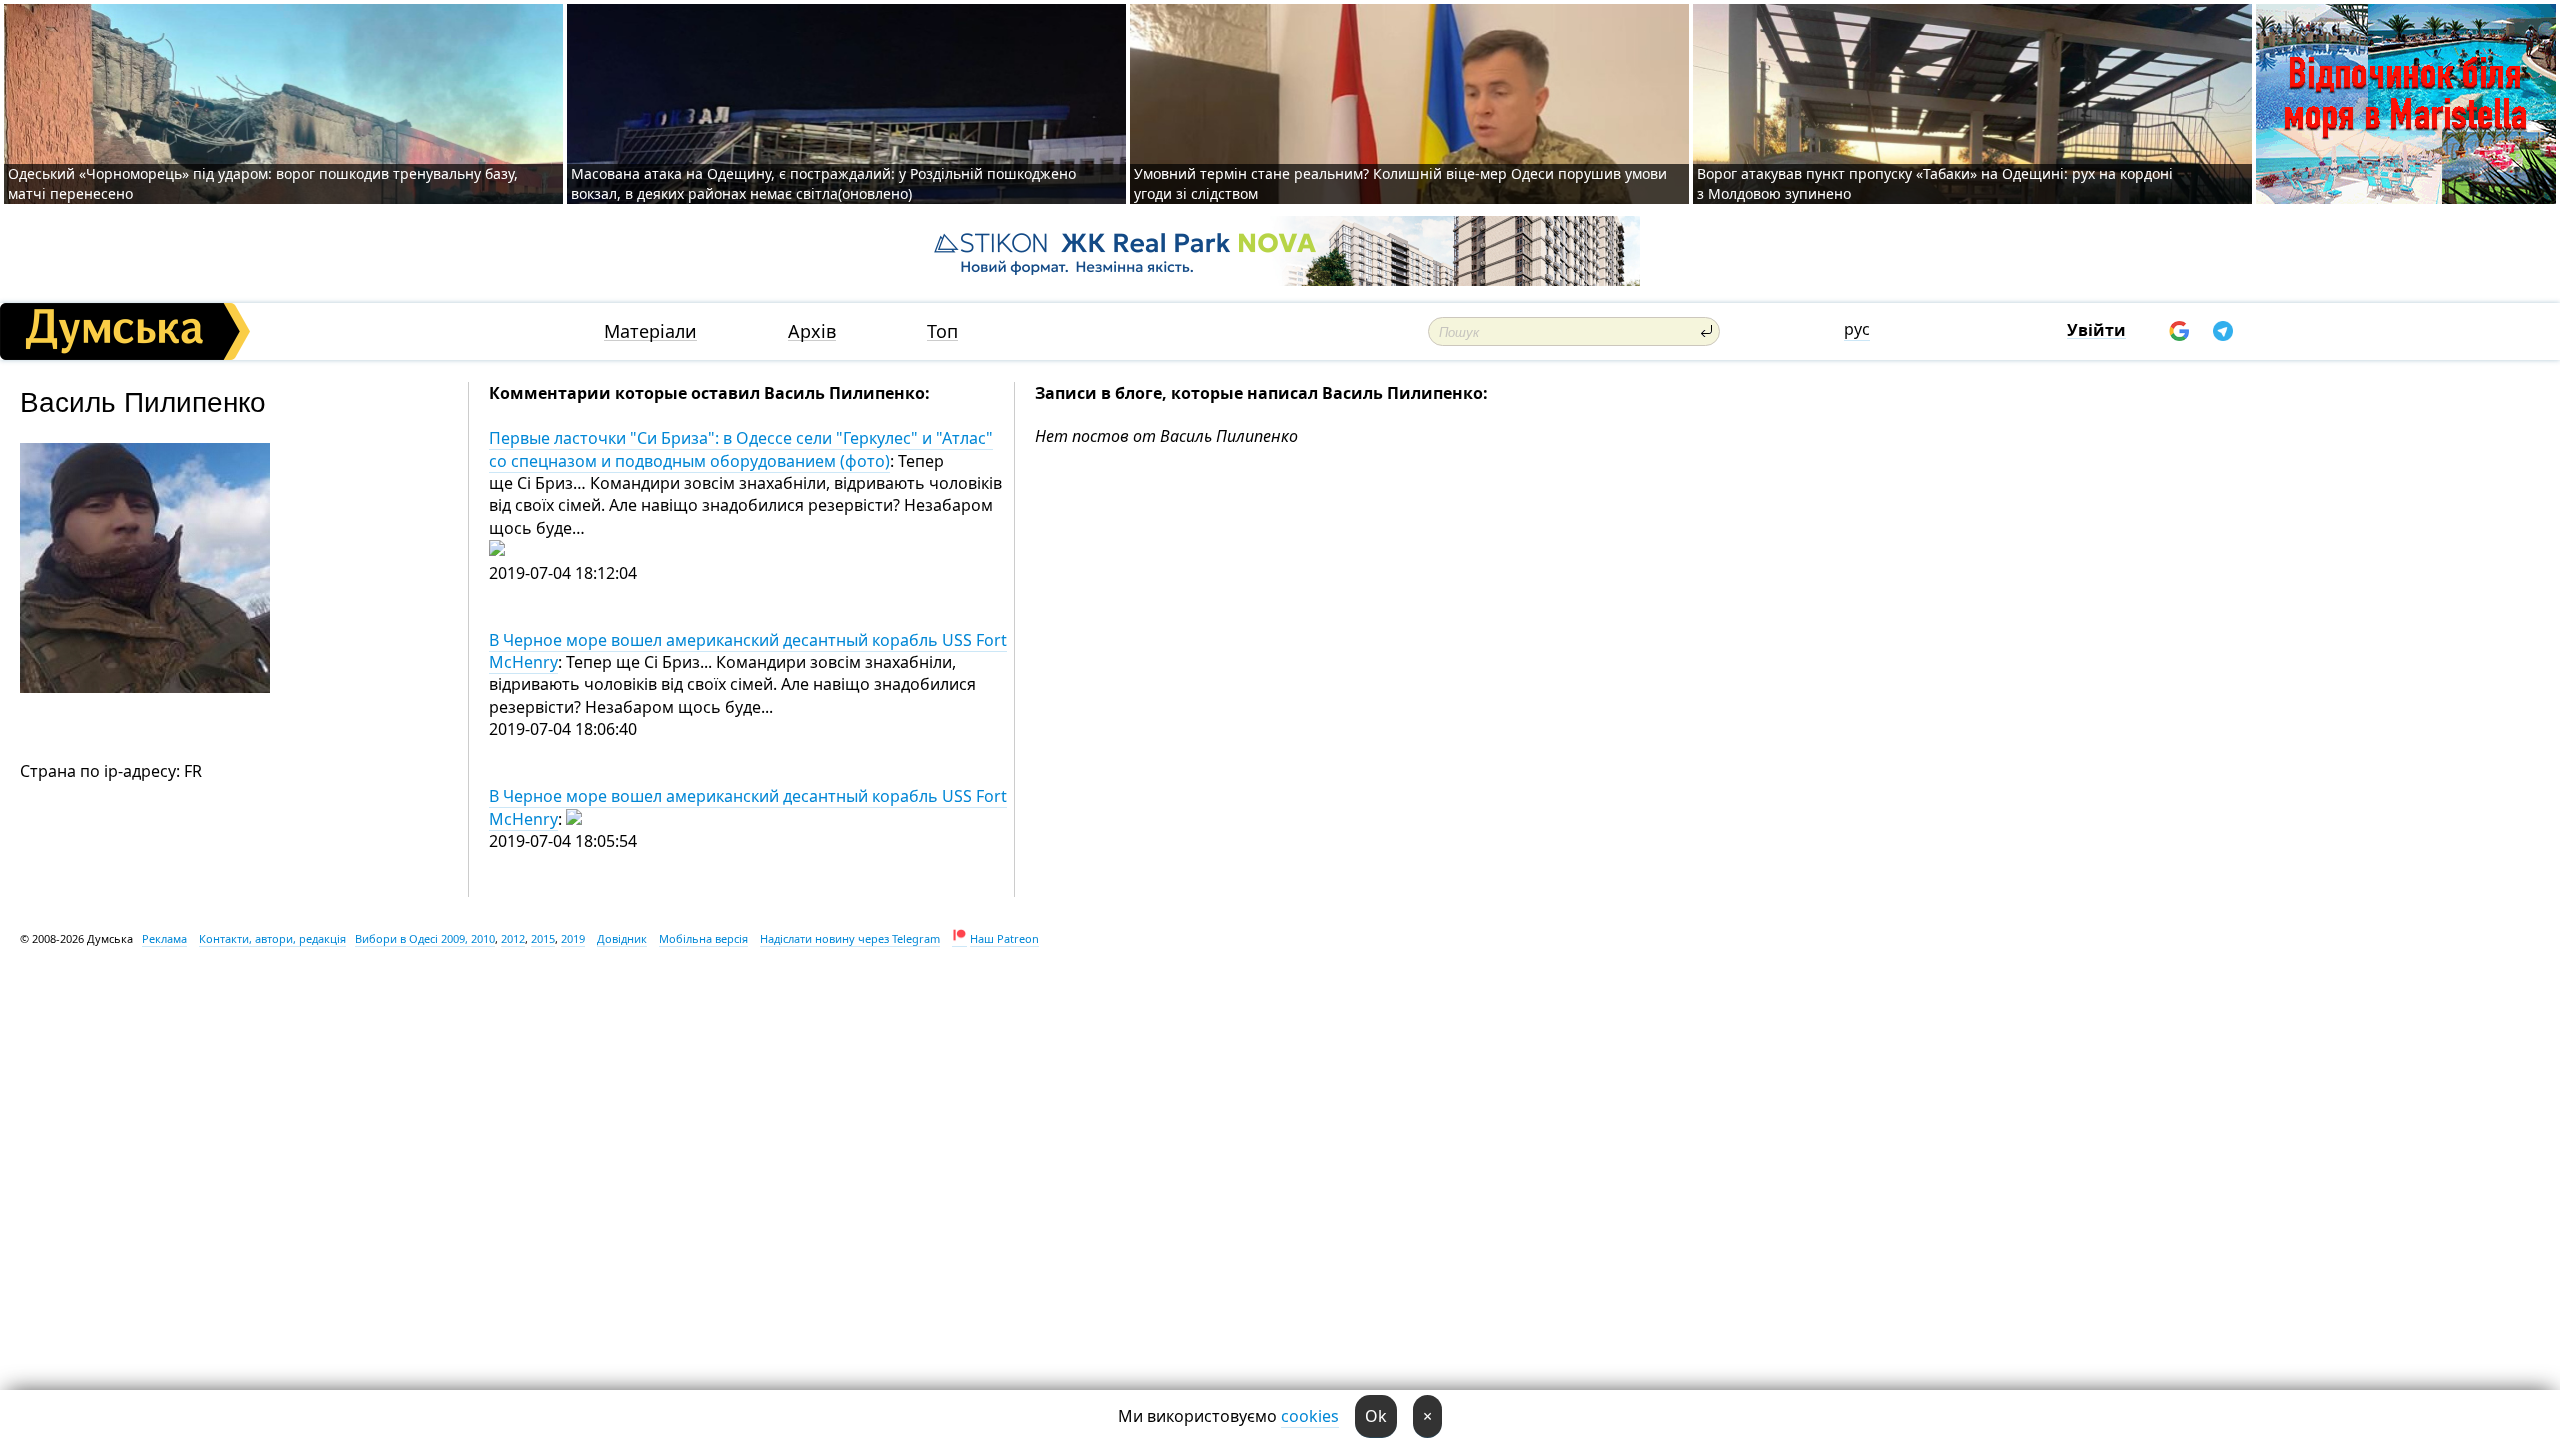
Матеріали (650, 331)
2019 (573, 938)
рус (1857, 329)
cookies (1310, 1416)
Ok (1376, 1416)
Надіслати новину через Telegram (850, 938)
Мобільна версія (703, 938)
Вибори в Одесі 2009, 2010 (425, 938)
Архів (812, 331)
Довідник (622, 938)
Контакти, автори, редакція (272, 938)
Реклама (164, 938)
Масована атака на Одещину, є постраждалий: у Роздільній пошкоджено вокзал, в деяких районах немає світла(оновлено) (823, 183)
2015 (543, 938)
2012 (513, 938)
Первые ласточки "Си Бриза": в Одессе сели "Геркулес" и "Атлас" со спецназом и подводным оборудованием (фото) (741, 449)
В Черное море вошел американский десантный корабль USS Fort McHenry (748, 651)
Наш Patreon (1004, 938)
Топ (942, 331)
